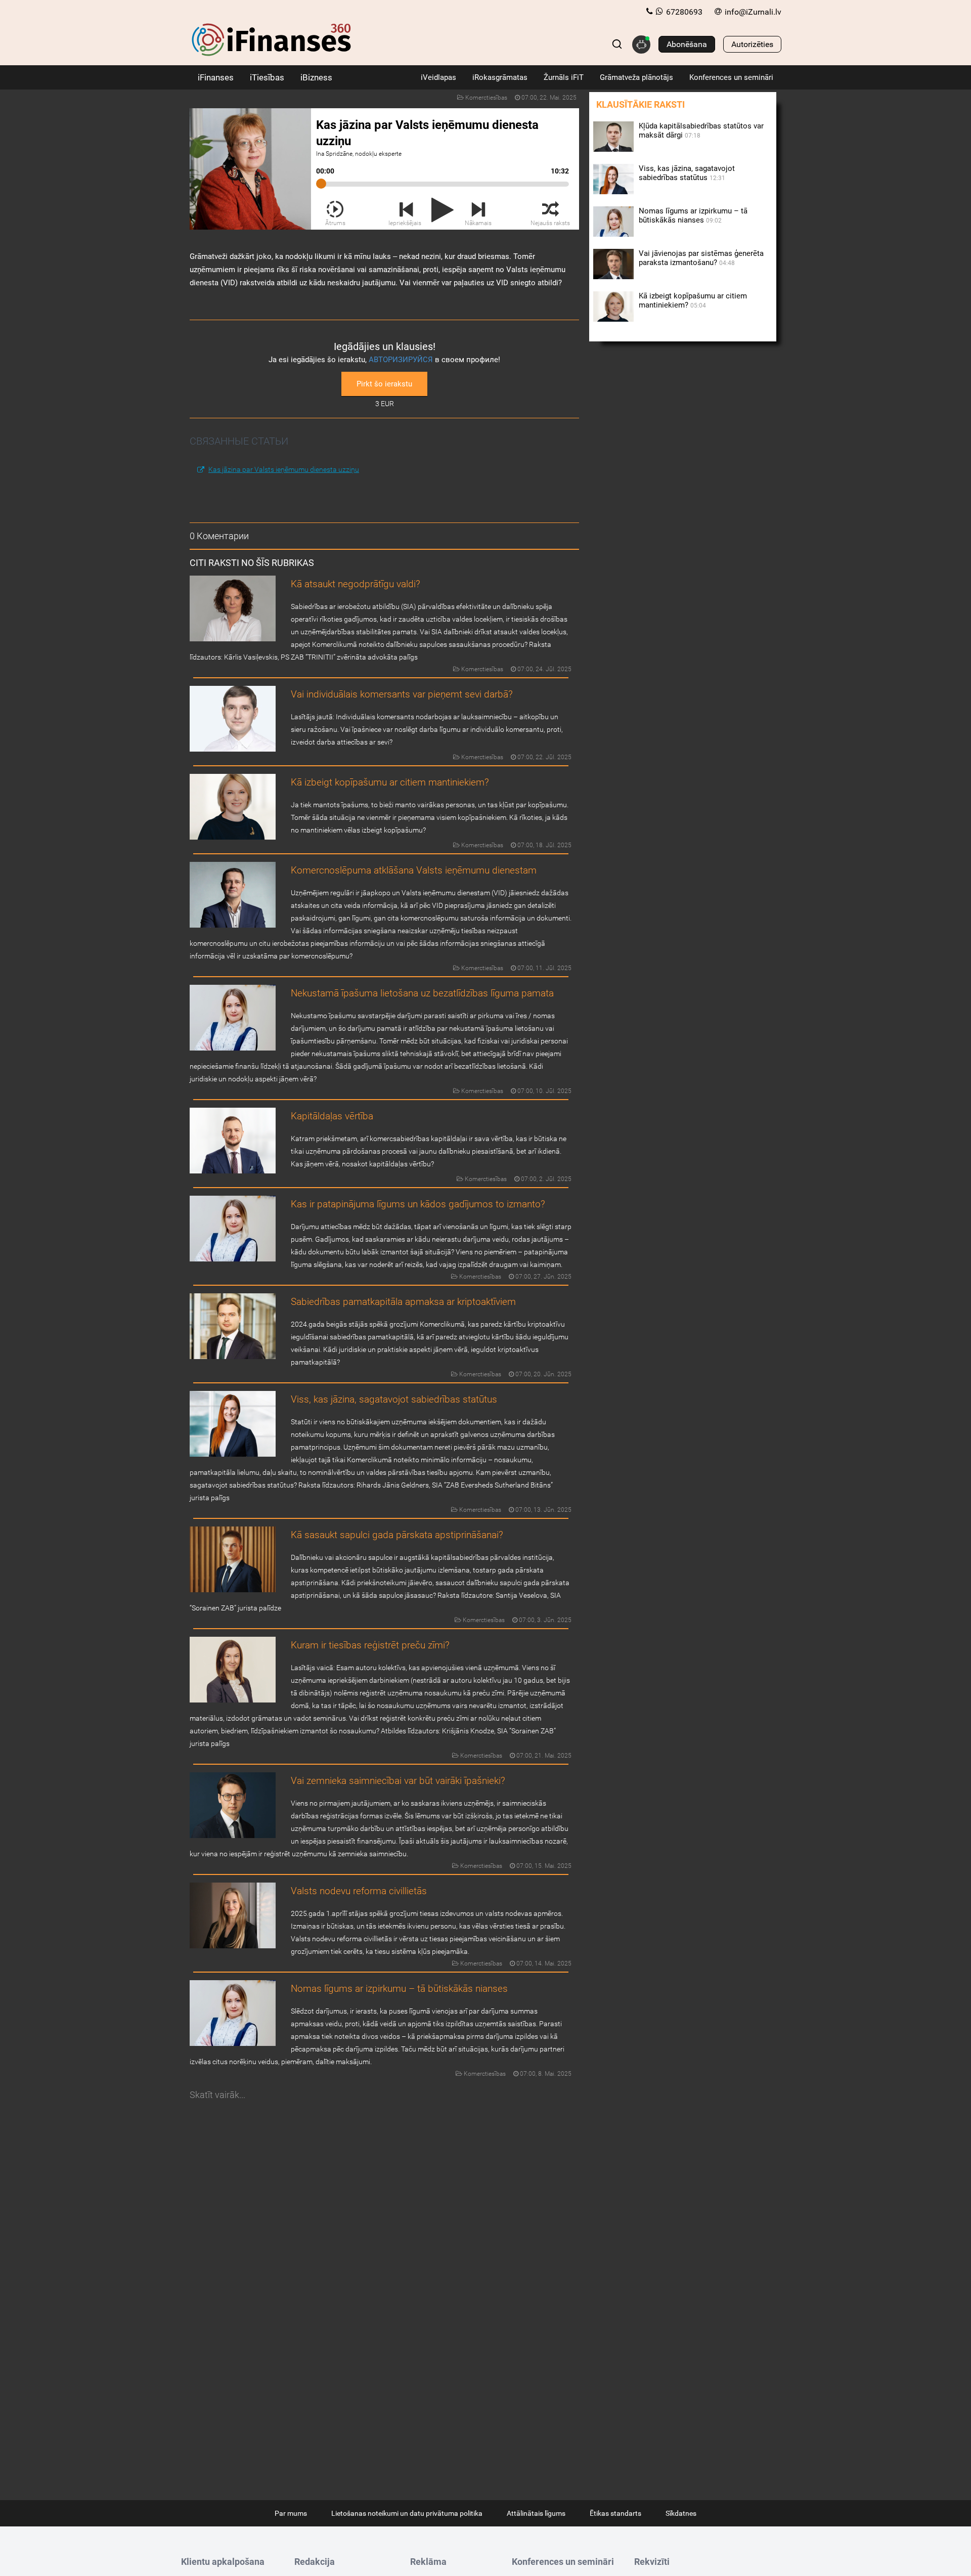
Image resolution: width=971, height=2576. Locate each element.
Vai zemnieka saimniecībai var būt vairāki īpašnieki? (398, 1781)
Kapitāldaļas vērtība (332, 1116)
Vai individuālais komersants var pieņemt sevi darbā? (402, 694)
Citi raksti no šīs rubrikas (252, 563)
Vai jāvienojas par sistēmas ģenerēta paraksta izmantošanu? (701, 258)
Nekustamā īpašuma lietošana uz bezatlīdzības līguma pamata (422, 993)
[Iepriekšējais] (406, 210)
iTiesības (267, 77)
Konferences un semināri (731, 77)
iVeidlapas (438, 77)
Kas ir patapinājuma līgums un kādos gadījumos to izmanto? (418, 1204)
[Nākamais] (479, 210)
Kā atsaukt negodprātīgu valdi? (356, 584)
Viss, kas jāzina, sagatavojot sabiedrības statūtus (394, 1399)
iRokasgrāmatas (500, 77)
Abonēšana (687, 44)
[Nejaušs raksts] (550, 210)
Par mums (291, 2513)
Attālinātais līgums (536, 2513)
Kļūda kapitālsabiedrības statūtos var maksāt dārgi (701, 130)
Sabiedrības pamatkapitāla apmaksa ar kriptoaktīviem (403, 1302)
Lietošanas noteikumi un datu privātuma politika (407, 2513)
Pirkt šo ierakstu (384, 384)
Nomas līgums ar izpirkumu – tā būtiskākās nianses (399, 1989)
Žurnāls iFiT (564, 77)
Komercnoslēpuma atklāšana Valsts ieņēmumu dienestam (414, 870)
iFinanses (216, 77)
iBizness (316, 77)
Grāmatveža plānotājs (636, 77)
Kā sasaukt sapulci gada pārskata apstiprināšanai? (397, 1535)
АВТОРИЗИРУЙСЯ (401, 360)
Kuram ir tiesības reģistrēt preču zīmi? (370, 1645)
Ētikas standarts (615, 2513)
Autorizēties (752, 44)
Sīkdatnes (681, 2513)
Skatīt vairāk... (217, 2095)
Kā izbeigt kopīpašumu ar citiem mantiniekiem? (390, 782)
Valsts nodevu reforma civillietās (359, 1891)
